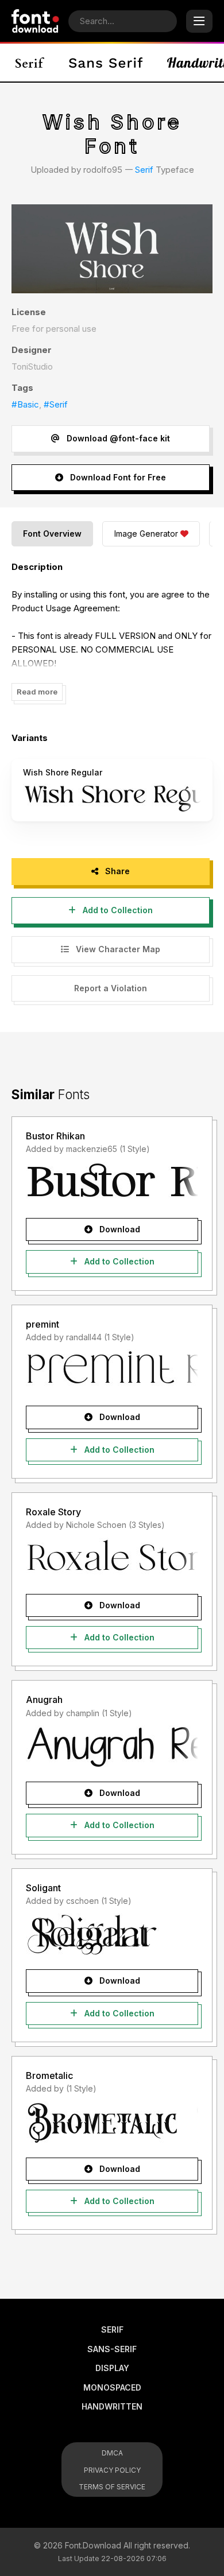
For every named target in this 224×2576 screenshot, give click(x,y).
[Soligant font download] (112, 1934)
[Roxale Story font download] (112, 1559)
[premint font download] (112, 1371)
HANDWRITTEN (112, 2406)
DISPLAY (112, 2368)
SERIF (112, 2329)
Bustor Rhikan (55, 1136)
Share (116, 871)
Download (119, 1229)
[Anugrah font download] (112, 1747)
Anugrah (44, 1700)
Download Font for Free (117, 477)
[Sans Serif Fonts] (106, 63)
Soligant (43, 1888)
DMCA (112, 2453)
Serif (144, 170)
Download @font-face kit (117, 438)
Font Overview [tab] (52, 534)
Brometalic (49, 2075)
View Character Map (117, 949)
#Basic (25, 404)
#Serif (56, 404)
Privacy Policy (112, 2470)
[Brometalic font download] (112, 2123)
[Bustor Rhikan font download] (112, 1183)
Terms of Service (112, 2487)
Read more (37, 692)
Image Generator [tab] (146, 534)
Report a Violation (111, 988)
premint (43, 1324)
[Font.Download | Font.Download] (35, 21)
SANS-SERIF (112, 2349)
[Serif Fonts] (30, 63)
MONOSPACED (112, 2387)
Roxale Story (53, 1512)
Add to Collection (117, 910)
